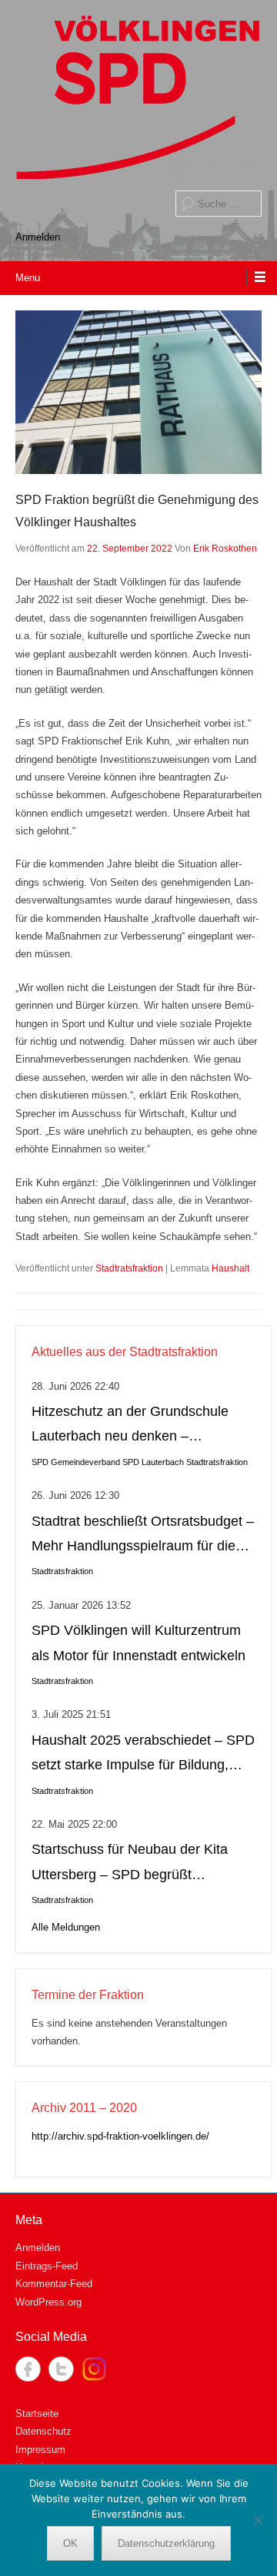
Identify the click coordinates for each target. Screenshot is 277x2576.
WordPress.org (48, 2302)
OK (70, 2543)
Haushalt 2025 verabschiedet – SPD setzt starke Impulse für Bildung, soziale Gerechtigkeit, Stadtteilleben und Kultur (143, 1755)
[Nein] (258, 2520)
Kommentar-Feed (54, 2284)
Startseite (37, 2414)
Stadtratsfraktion (129, 1268)
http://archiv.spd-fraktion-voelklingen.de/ (120, 2136)
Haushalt (230, 1268)
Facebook (28, 2369)
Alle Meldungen (66, 1927)
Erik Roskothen (225, 549)
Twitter (61, 2369)
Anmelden (38, 237)
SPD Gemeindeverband (76, 1462)
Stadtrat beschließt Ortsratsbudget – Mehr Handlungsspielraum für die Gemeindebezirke (143, 1536)
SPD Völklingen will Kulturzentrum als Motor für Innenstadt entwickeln (138, 1643)
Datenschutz (43, 2431)
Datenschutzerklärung (166, 2543)
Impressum (40, 2450)
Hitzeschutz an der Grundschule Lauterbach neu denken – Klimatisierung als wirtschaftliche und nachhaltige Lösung (131, 1426)
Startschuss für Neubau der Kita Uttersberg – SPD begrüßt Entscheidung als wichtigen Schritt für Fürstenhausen (137, 1864)
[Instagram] (94, 2369)
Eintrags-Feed (47, 2266)
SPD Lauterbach (153, 1462)
